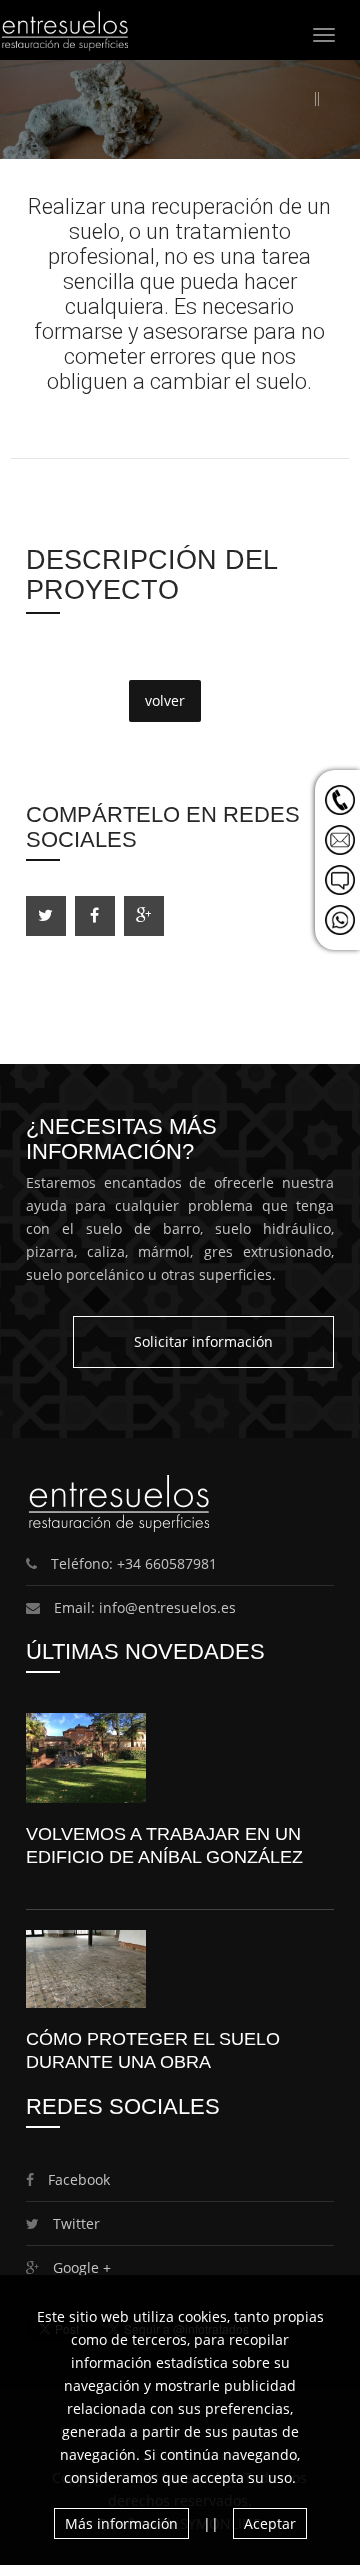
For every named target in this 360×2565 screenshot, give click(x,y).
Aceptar (270, 2523)
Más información (121, 2523)
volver (165, 700)
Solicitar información (203, 1341)
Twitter (74, 2223)
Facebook (77, 2179)
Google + (80, 2267)
